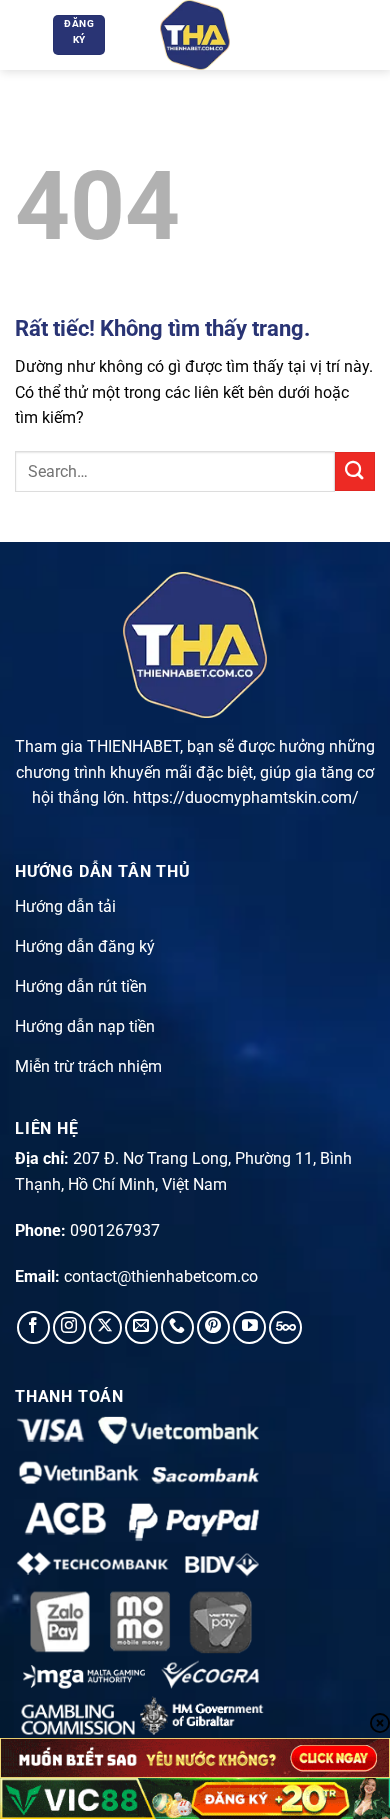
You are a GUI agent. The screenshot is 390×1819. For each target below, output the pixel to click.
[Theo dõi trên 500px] (285, 1327)
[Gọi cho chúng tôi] (177, 1327)
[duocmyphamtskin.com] (195, 35)
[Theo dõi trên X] (105, 1327)
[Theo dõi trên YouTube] (249, 1327)
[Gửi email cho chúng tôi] (141, 1327)
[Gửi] (355, 471)
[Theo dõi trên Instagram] (69, 1327)
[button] (27, 34)
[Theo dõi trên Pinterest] (213, 1327)
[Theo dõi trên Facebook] (33, 1327)
